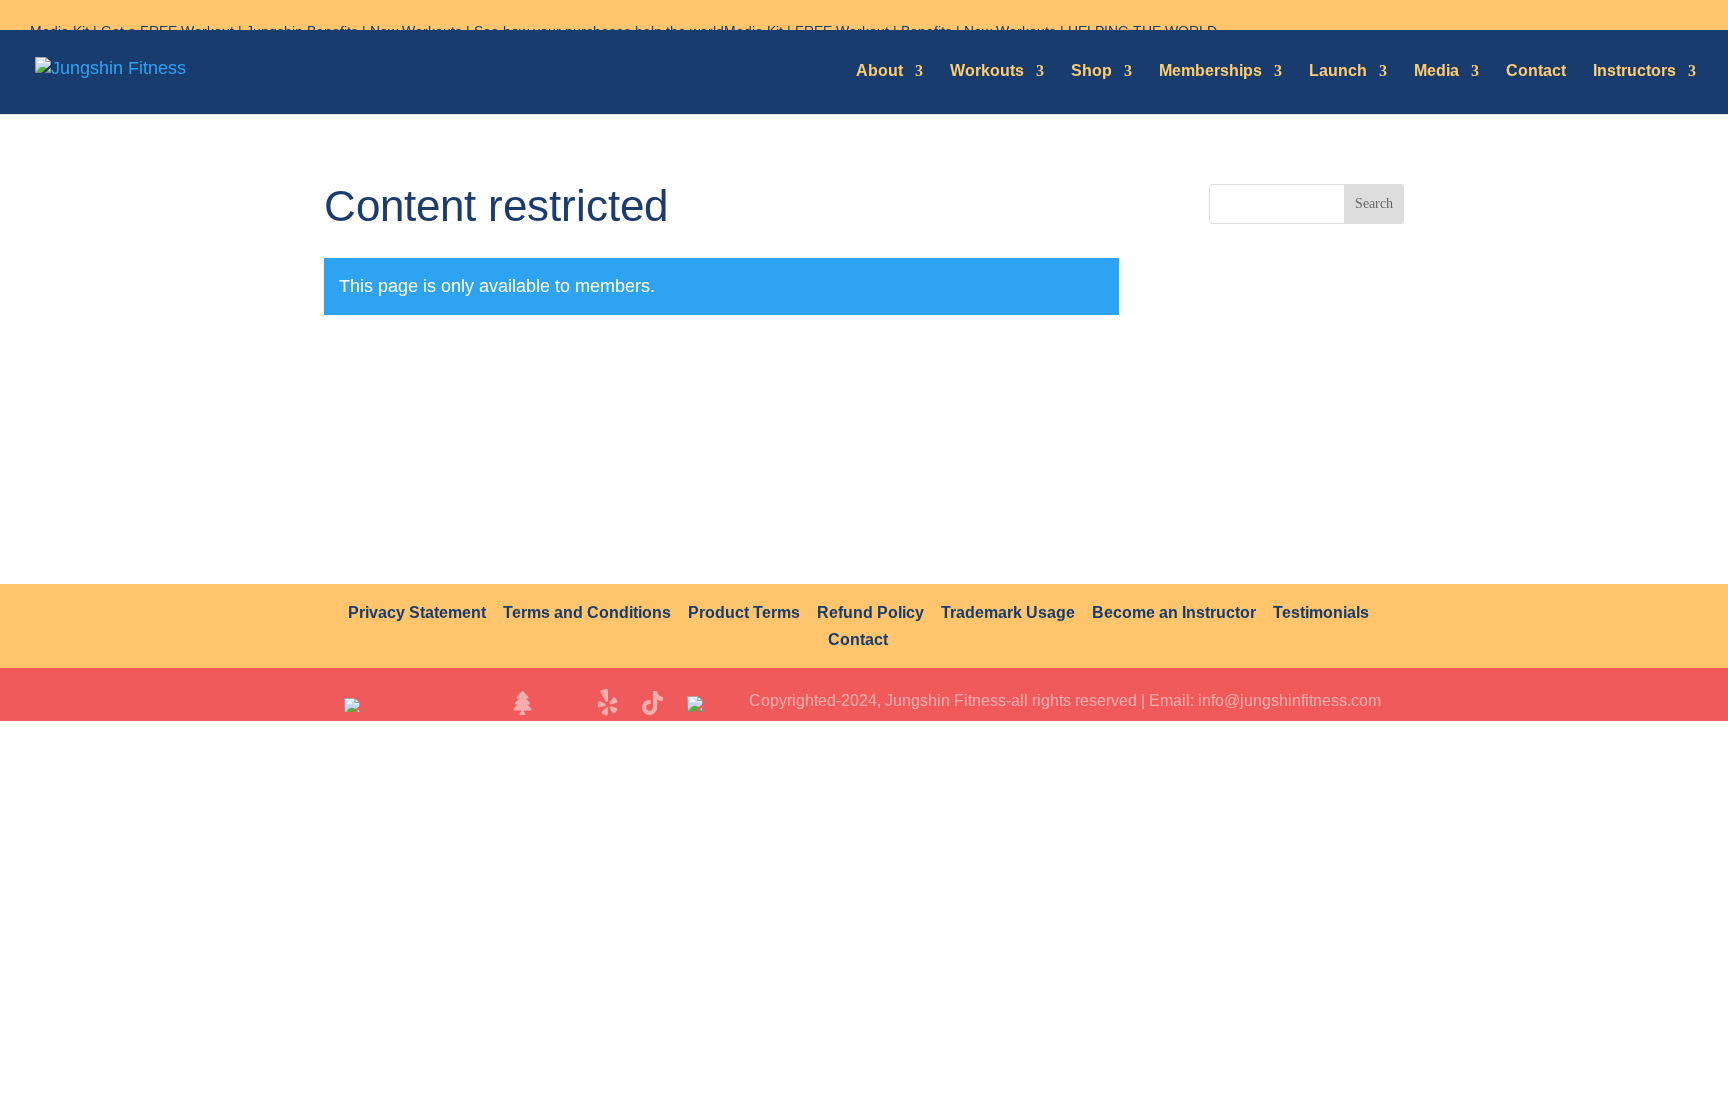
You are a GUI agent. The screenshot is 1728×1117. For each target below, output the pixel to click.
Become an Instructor (1174, 612)
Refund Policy (870, 612)
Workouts (987, 71)
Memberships (1210, 71)
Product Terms (744, 612)
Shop (1091, 71)
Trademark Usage (1008, 612)
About (879, 71)
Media (1436, 71)
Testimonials (1321, 612)
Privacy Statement (417, 612)
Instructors (1634, 71)
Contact (1536, 71)
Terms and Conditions (587, 612)
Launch (1338, 71)
